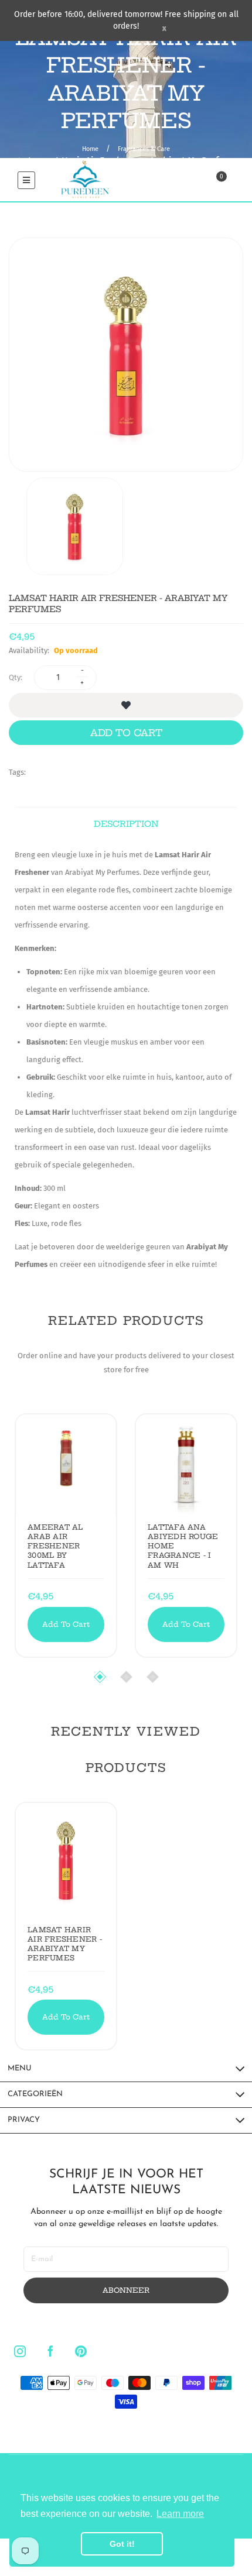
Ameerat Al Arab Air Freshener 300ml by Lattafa (55, 1546)
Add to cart (126, 733)
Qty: (16, 677)
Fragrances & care (144, 149)
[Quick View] (55, 1443)
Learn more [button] (180, 2514)
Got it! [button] (122, 2544)
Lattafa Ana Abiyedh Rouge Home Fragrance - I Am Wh (183, 1546)
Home (90, 149)
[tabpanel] (126, 1060)
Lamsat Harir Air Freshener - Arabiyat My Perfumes (65, 1944)
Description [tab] (126, 824)
